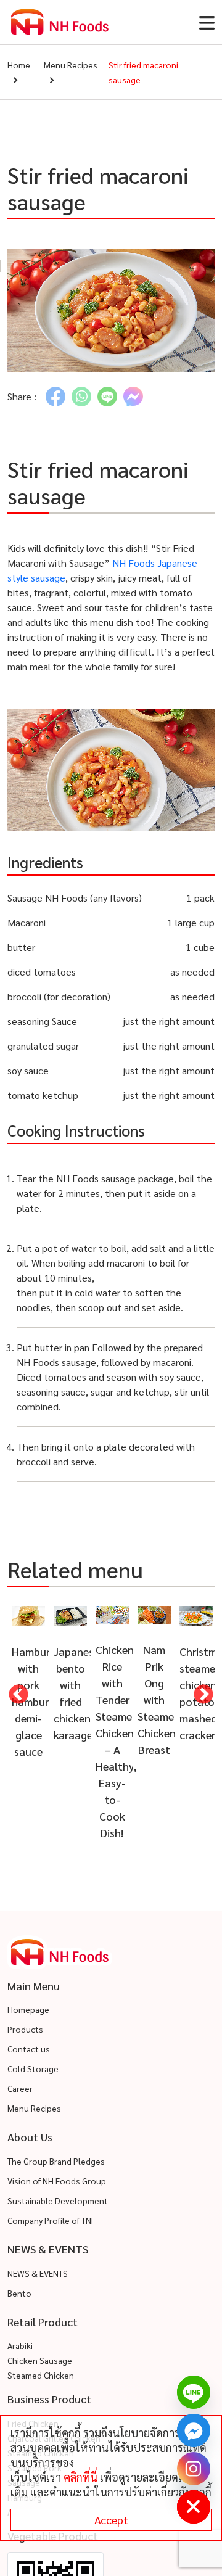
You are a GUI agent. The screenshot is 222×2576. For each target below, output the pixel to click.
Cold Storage (33, 2071)
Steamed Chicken (41, 2377)
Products (25, 2031)
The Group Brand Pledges (56, 2163)
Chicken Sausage (40, 2363)
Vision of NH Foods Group (57, 2183)
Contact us (29, 2051)
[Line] (194, 2392)
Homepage (28, 2012)
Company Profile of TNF (51, 2222)
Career (20, 2091)
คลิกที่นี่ (80, 2477)
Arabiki (20, 2348)
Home (19, 65)
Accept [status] (111, 2520)
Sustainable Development (58, 2202)
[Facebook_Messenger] (194, 2430)
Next (203, 1696)
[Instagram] (194, 2469)
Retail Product (43, 2323)
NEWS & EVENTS (38, 2275)
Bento (19, 2295)
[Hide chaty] (194, 2507)
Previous (18, 1696)
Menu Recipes (71, 65)
